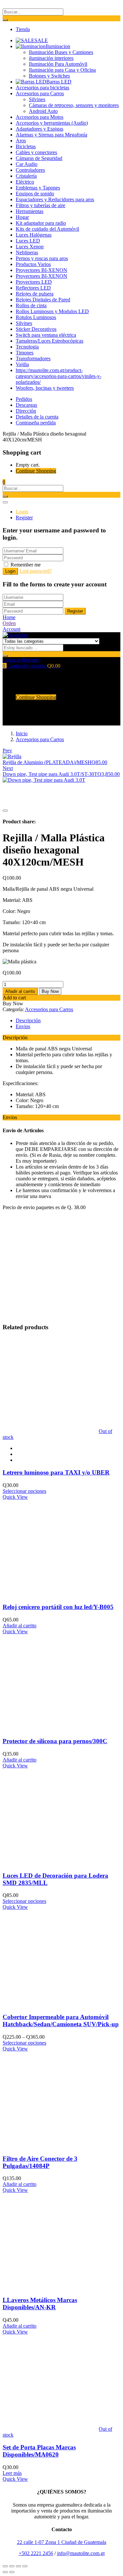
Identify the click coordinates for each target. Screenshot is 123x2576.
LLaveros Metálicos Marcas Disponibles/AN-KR (40, 2304)
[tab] (68, 1021)
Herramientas (30, 211)
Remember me (26, 565)
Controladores (30, 170)
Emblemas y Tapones (38, 188)
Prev (7, 751)
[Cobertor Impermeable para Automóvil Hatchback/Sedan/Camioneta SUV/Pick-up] (51, 2004)
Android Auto (43, 111)
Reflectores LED (33, 288)
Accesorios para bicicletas (42, 88)
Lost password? (36, 571)
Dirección (26, 411)
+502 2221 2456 (36, 2553)
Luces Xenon (30, 247)
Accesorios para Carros (40, 93)
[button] (4, 482)
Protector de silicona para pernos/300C (55, 1741)
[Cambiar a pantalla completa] (18, 2566)
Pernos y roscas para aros (42, 258)
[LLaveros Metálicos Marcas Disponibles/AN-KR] (51, 2287)
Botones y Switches (49, 76)
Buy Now (50, 991)
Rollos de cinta (31, 305)
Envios (23, 1026)
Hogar (22, 217)
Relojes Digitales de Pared (43, 300)
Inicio (22, 733)
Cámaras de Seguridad (39, 158)
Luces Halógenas (34, 235)
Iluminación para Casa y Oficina (62, 70)
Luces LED (28, 241)
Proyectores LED (34, 282)
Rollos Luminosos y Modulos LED (52, 311)
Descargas (26, 405)
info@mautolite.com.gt (81, 2553)
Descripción (28, 1020)
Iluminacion (58, 46)
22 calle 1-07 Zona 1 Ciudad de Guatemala (62, 2542)
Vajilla (22, 364)
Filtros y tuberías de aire (41, 205)
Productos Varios (33, 264)
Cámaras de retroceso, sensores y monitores (74, 105)
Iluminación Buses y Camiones (61, 52)
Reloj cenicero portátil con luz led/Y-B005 (58, 1607)
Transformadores (33, 358)
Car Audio (27, 164)
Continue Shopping (36, 471)
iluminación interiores (51, 58)
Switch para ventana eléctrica (46, 335)
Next (8, 768)
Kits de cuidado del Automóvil (47, 229)
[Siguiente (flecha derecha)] (12, 2572)
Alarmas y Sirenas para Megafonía (51, 135)
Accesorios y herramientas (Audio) (52, 123)
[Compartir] (12, 2566)
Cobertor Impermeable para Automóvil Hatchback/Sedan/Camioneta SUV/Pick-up (61, 2021)
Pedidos (24, 399)
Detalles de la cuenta (37, 417)
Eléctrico (25, 182)
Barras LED (59, 82)
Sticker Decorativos (36, 329)
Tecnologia (27, 347)
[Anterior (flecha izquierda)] (5, 2572)
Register (24, 518)
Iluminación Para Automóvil (58, 64)
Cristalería (26, 176)
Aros (21, 141)
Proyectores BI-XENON (41, 270)
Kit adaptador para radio (41, 223)
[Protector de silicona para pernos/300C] (51, 1729)
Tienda (23, 29)
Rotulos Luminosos (36, 317)
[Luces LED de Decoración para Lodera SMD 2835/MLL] (51, 1863)
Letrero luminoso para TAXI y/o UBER (56, 1472)
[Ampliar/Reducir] (25, 2566)
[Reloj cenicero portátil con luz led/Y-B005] (51, 1594)
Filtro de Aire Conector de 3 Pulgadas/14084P (40, 2162)
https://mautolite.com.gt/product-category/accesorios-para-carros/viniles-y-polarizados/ (59, 376)
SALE (41, 40)
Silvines (37, 99)
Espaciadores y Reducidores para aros (55, 199)
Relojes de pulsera (35, 294)
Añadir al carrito (20, 991)
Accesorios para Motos (40, 117)
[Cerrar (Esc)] (5, 2566)
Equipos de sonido (35, 194)
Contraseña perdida (36, 423)
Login (22, 512)
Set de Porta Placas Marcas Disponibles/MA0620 (39, 2451)
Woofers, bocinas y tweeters (45, 388)
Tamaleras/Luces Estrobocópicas (50, 341)
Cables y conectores (36, 152)
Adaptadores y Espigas (40, 129)
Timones (25, 353)
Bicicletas (26, 146)
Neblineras (27, 252)
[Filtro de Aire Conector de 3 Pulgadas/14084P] (51, 2146)
